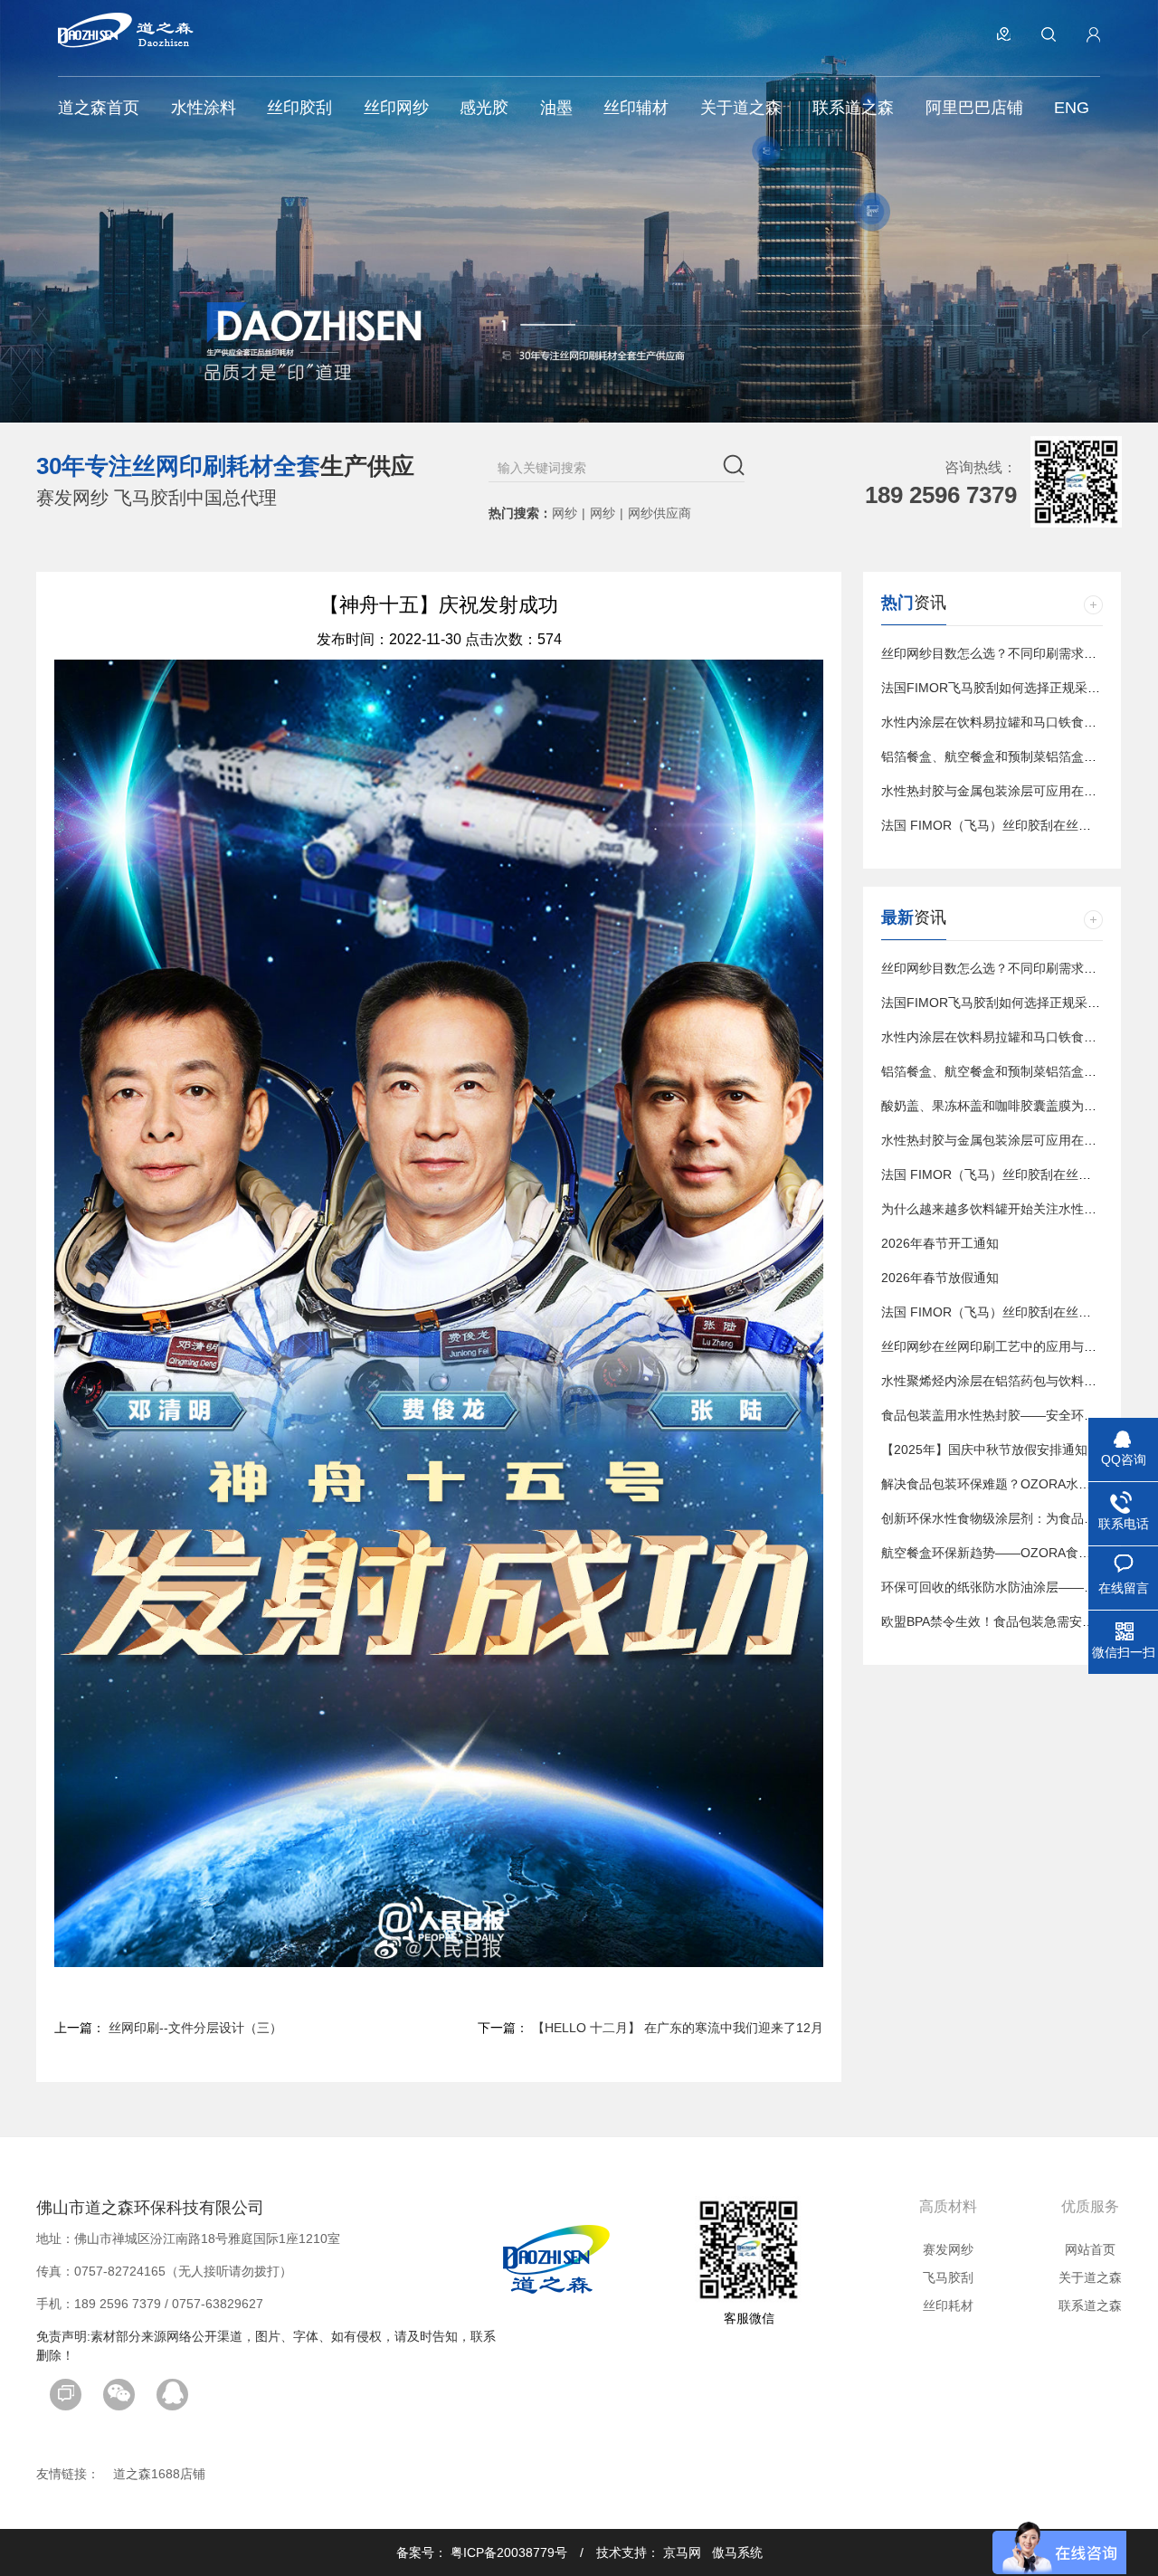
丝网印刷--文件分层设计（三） (195, 2028)
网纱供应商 (660, 513)
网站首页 (1090, 2249)
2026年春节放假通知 (940, 1278)
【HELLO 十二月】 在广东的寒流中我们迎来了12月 (678, 2028)
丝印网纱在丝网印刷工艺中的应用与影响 (995, 1346)
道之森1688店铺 (159, 2474)
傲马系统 (737, 2552)
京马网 (682, 2552)
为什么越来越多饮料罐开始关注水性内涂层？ (1008, 1209)
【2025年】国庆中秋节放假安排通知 (984, 1450)
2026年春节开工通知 (940, 1243)
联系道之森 (1090, 2305)
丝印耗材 (948, 2305)
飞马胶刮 (948, 2277)
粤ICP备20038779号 (509, 2552)
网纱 (565, 513)
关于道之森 (1090, 2277)
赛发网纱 (948, 2249)
